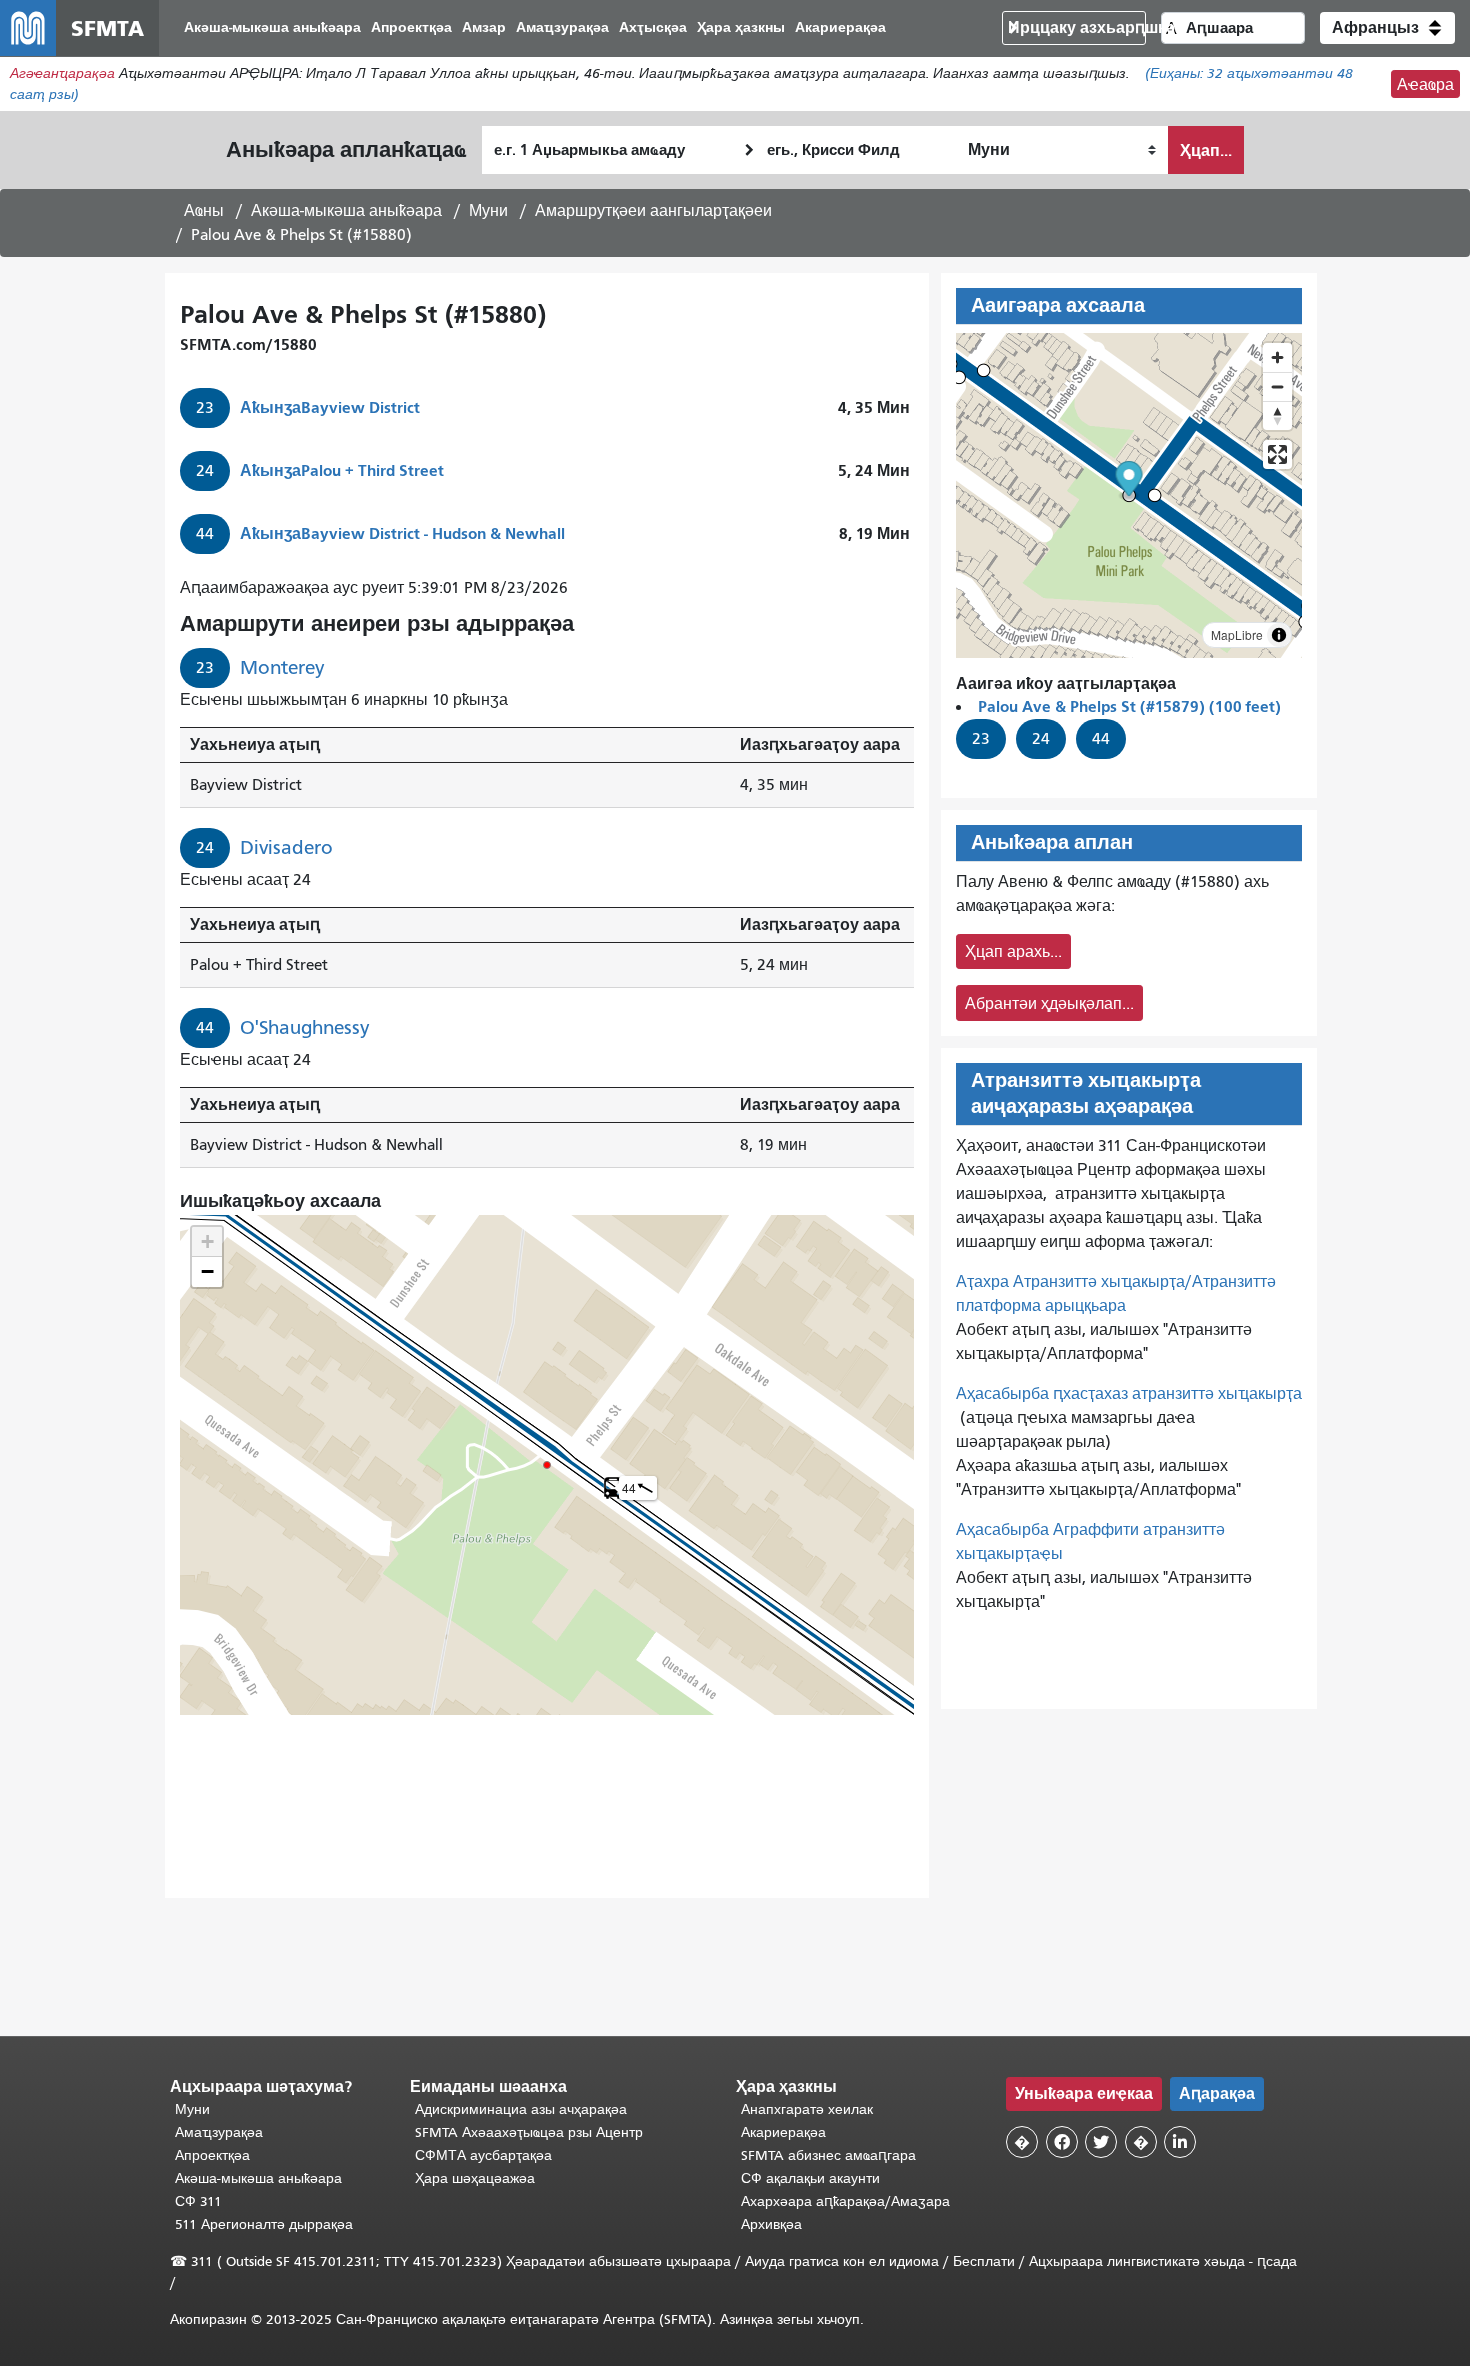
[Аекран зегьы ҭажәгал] (1277, 454)
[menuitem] (272, 28)
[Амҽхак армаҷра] (1277, 386)
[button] (1387, 28)
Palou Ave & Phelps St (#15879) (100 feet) (1129, 706)
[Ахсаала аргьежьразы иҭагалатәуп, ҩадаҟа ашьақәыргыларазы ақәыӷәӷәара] (1277, 415)
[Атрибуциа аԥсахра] (1279, 635)
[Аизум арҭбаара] (1277, 357)
